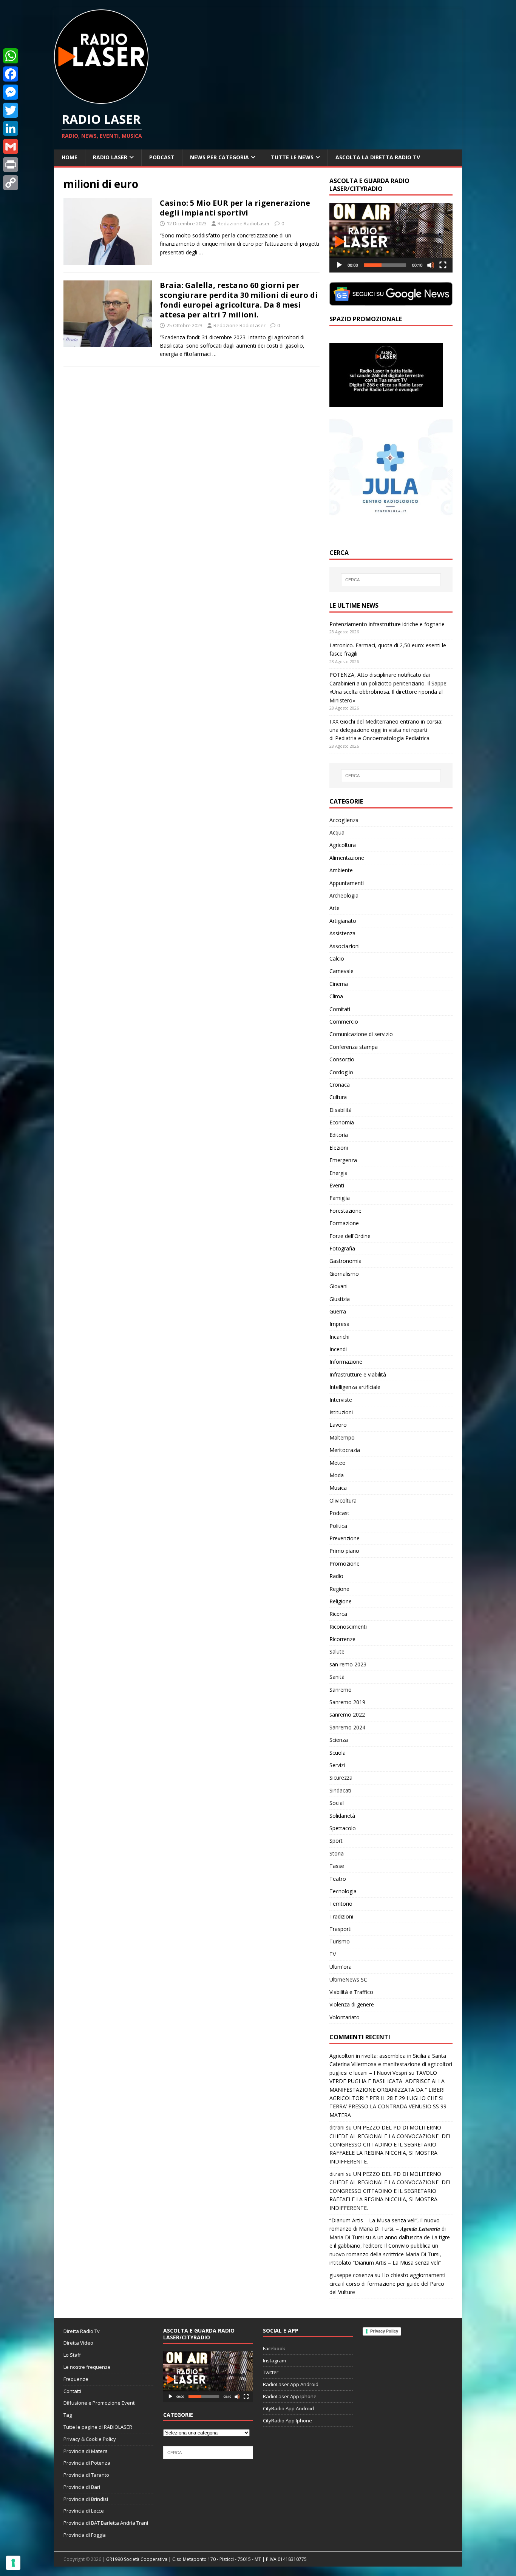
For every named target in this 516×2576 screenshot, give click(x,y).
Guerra (338, 1311)
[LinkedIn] (11, 128)
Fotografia (342, 1248)
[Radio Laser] (101, 99)
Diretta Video (78, 2343)
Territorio (341, 1904)
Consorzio (342, 1059)
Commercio (344, 1022)
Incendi (338, 1349)
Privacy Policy (384, 2331)
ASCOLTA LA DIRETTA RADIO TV (378, 157)
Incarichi (339, 1337)
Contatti (72, 2391)
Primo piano (344, 1551)
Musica (338, 1488)
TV (333, 1954)
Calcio (337, 958)
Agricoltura (343, 845)
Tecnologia (343, 1891)
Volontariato (345, 2017)
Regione (339, 1589)
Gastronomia (345, 1261)
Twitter (271, 2372)
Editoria (339, 1135)
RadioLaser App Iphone (290, 2396)
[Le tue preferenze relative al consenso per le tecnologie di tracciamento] (13, 2563)
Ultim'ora (341, 1967)
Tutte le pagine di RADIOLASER (98, 2427)
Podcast (162, 157)
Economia (342, 1122)
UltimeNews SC (348, 1979)
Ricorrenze (342, 1639)
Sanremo (341, 1690)
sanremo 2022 (347, 1715)
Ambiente (341, 870)
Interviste (341, 1400)
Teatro (338, 1879)
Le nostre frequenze (87, 2367)
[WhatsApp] (11, 56)
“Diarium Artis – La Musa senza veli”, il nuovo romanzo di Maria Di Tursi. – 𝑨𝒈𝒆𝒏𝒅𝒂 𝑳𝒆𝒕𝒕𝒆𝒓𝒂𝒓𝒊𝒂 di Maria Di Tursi (388, 2229)
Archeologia (344, 895)
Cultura (338, 1097)
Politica (338, 1526)
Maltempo (342, 1437)
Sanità (337, 1677)
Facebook (274, 2348)
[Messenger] (11, 92)
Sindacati (340, 1790)
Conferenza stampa (354, 1047)
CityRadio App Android (288, 2408)
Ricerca (338, 1614)
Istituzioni (341, 1412)
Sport (336, 1841)
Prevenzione (345, 1538)
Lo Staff (72, 2355)
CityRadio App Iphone (287, 2420)
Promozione (345, 1564)
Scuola (338, 1753)
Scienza (339, 1740)
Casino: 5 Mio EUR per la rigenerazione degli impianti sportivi (235, 208)
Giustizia (340, 1299)
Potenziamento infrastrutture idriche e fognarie (387, 624)
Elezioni (339, 1148)
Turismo (340, 1941)
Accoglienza (344, 820)
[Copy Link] (11, 183)
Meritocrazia (345, 1450)
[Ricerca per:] (391, 580)
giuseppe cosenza (351, 2275)
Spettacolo (343, 1828)
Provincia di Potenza (87, 2463)
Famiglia (340, 1198)
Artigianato (343, 921)
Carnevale (341, 971)
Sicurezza (341, 1778)
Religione (341, 1601)
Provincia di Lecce (84, 2511)
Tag (68, 2415)
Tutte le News (292, 157)
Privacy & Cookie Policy (90, 2439)
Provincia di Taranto (86, 2475)
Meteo (338, 1463)
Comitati (340, 1009)
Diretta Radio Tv (82, 2331)
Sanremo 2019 (347, 1702)
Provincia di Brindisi (86, 2499)
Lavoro (338, 1425)
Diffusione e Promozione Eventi (100, 2403)
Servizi (337, 1765)
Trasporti (341, 1929)
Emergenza (343, 1160)
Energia (338, 1173)
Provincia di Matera (86, 2451)
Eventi (337, 1185)
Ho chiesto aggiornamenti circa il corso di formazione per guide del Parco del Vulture (387, 2283)
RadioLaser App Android (291, 2384)
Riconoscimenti (348, 1627)
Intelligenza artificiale (355, 1387)
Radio (336, 1576)
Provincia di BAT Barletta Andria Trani (106, 2523)
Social (337, 1803)
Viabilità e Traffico (351, 1992)
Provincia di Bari (82, 2487)
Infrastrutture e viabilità (358, 1374)
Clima (336, 996)
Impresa (339, 1324)
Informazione (346, 1362)
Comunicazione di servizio (361, 1034)
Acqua (337, 832)
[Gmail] (11, 146)
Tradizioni (341, 1916)
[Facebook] (11, 74)
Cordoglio (341, 1072)
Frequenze (76, 2379)
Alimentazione (347, 858)
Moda (337, 1475)
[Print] (11, 165)
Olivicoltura (343, 1500)
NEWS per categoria (219, 157)
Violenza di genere (352, 2004)
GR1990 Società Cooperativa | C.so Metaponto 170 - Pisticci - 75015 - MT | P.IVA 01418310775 (206, 2559)
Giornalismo (344, 1274)
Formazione (344, 1223)
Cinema (339, 984)
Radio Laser (110, 157)
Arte (334, 908)
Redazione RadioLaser (244, 223)
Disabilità (341, 1110)
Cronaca (340, 1085)
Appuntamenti (347, 883)
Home (70, 157)
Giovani (338, 1286)
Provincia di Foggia (85, 2535)
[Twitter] (11, 110)
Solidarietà (342, 1816)
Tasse (337, 1866)
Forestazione (345, 1211)
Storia (337, 1853)
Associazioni (345, 946)
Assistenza (342, 933)
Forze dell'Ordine (350, 1236)
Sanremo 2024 (347, 1727)
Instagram (274, 2360)
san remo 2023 (348, 1664)
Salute (337, 1651)
